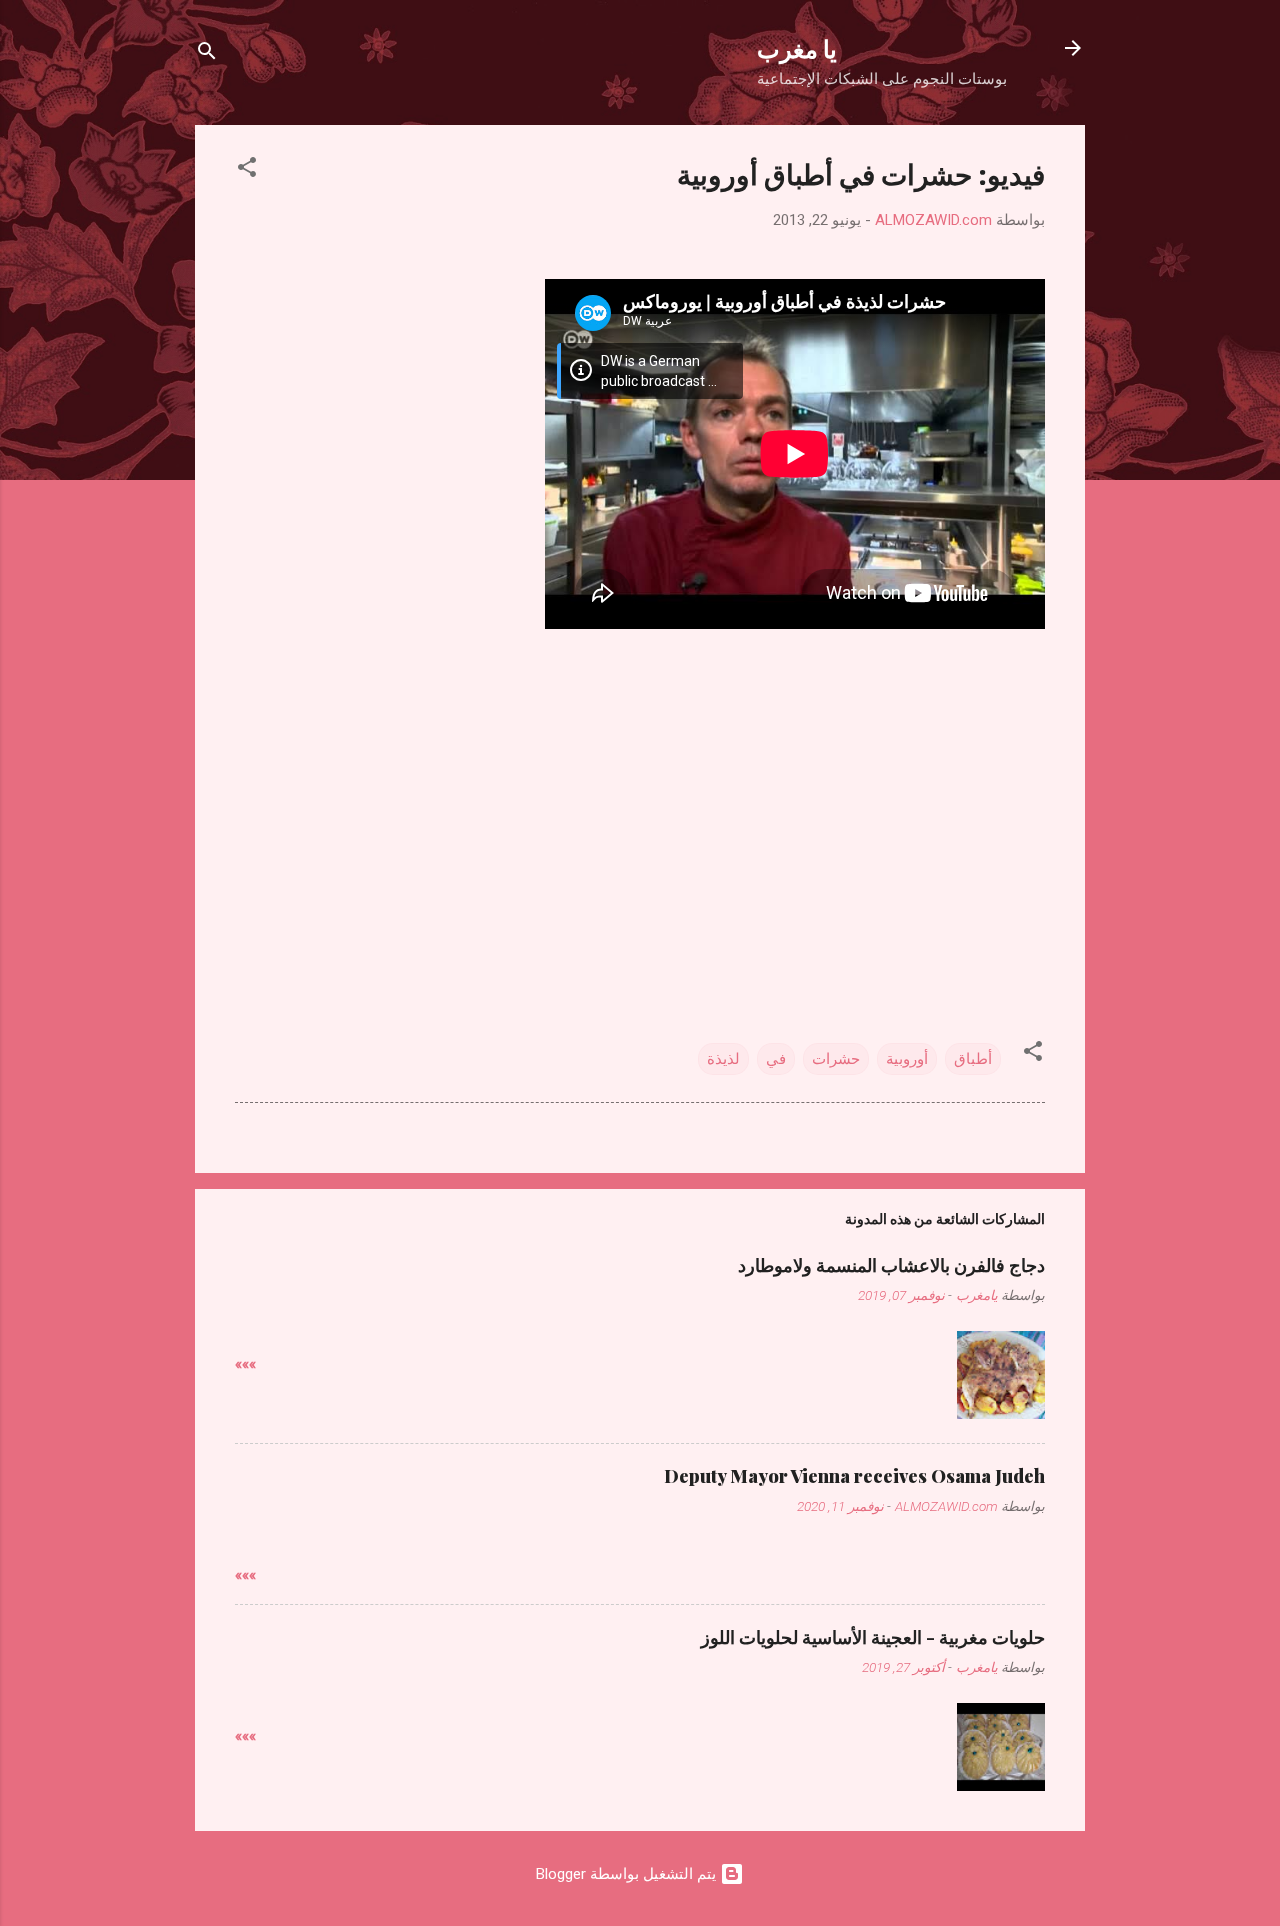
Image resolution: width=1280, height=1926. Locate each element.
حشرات (836, 1059)
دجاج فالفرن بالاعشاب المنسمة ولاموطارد (891, 1265)
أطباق (973, 1059)
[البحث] (207, 54)
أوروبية (907, 1059)
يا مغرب (797, 48)
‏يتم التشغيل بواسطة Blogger (628, 1874)
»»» (245, 1364)
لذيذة (723, 1059)
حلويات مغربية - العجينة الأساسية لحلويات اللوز (873, 1637)
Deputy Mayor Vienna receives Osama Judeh (854, 1476)
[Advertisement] (640, 791)
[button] (247, 170)
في (776, 1059)
